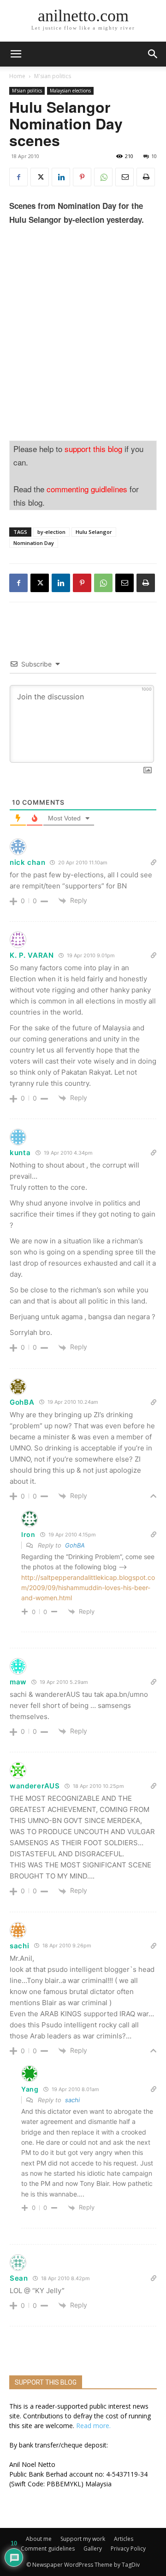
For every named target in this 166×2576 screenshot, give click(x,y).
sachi (72, 2100)
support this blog (93, 449)
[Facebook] (18, 177)
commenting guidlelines (87, 489)
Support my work (83, 2539)
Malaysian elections (70, 91)
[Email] (125, 177)
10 (154, 156)
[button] (153, 54)
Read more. (93, 2426)
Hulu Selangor (94, 532)
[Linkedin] (61, 177)
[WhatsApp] (103, 177)
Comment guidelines (48, 2548)
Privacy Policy (128, 2548)
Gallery (93, 2548)
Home (17, 76)
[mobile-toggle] (16, 54)
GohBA (75, 1545)
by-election (51, 532)
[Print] (146, 177)
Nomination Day (34, 543)
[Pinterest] (82, 177)
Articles (124, 2539)
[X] (40, 177)
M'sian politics (53, 76)
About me (39, 2539)
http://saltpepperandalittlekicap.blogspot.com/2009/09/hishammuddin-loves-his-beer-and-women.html (88, 1588)
